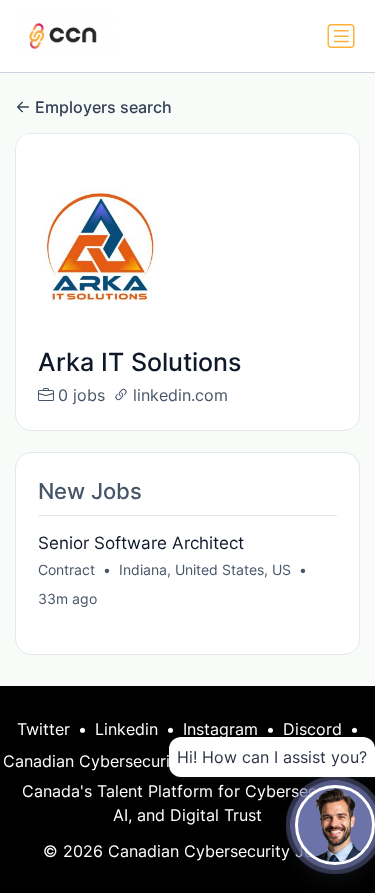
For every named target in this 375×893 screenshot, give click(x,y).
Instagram (220, 729)
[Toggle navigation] (341, 36)
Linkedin (126, 729)
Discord (312, 729)
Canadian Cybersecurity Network (129, 761)
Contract (66, 569)
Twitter (43, 729)
